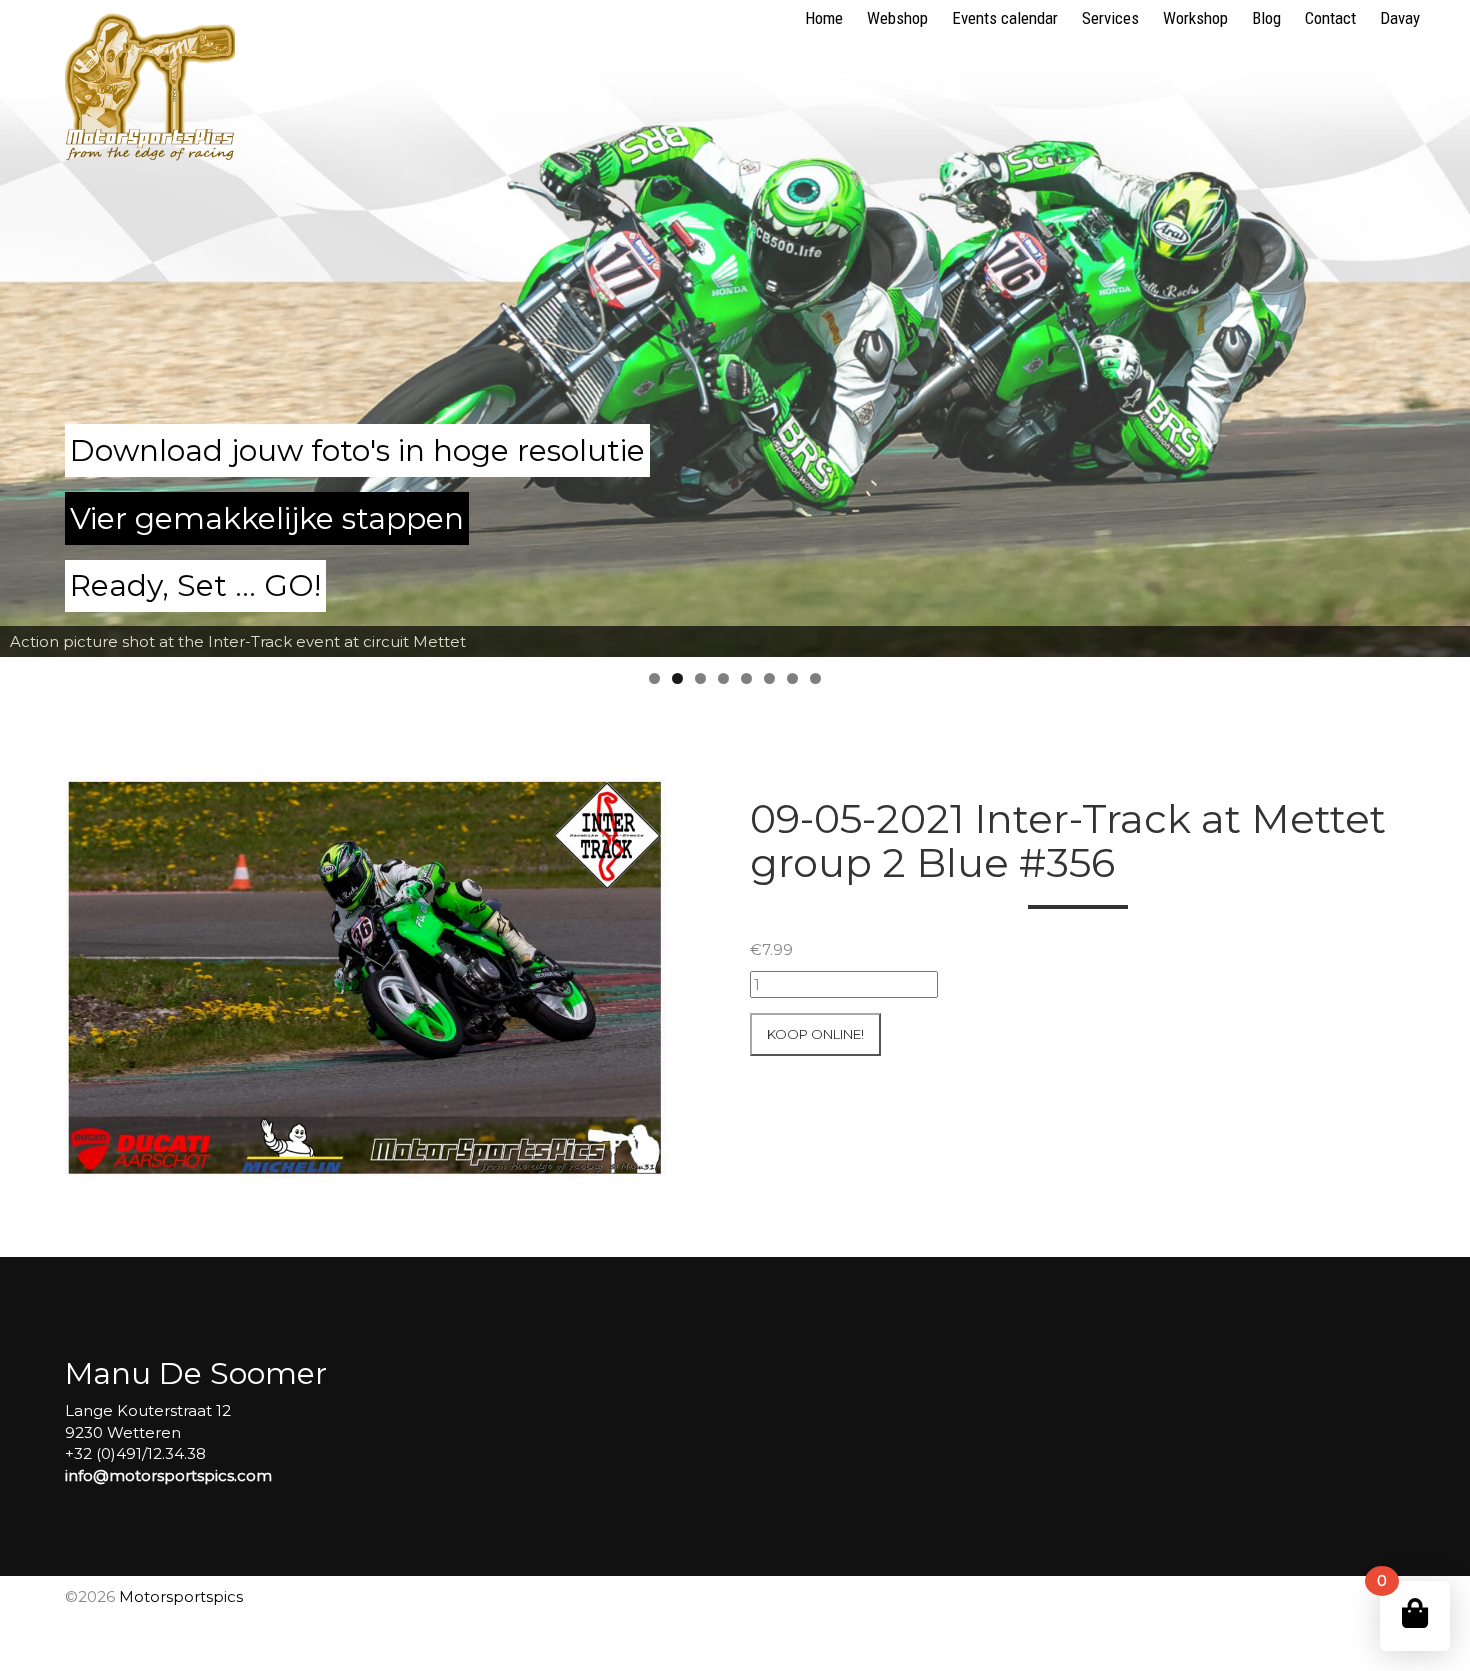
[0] (1415, 1613)
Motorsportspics (181, 1596)
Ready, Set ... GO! (195, 585)
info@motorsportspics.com (168, 1475)
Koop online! (815, 1034)
